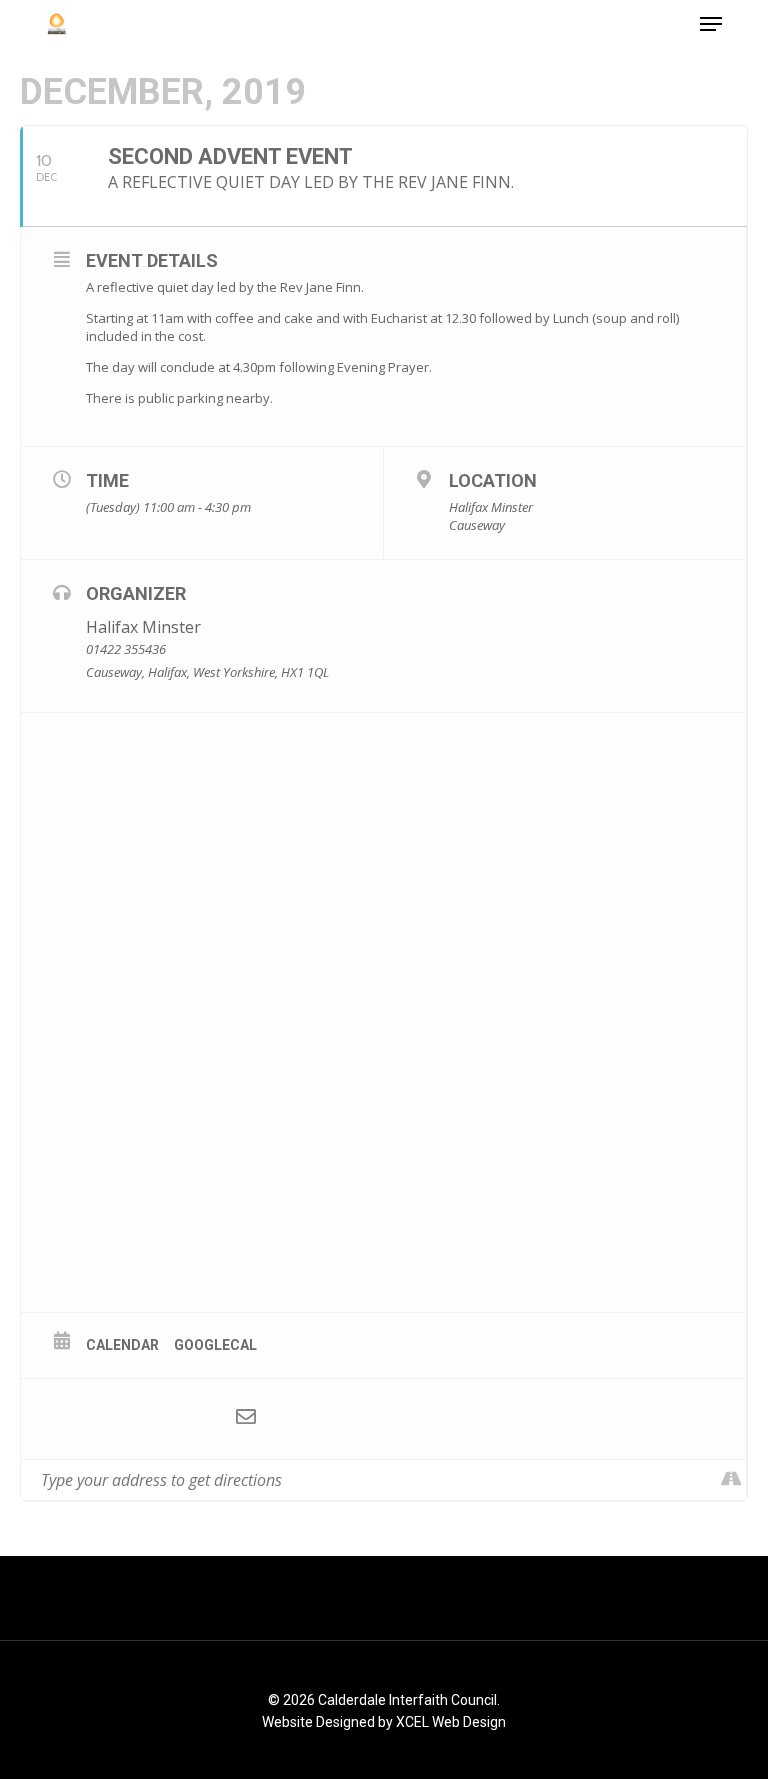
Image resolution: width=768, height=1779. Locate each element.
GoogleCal (215, 1345)
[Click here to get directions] (730, 1480)
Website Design (310, 1722)
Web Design (469, 1722)
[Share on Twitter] (126, 1419)
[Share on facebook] (66, 1419)
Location (493, 480)
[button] (711, 24)
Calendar (122, 1345)
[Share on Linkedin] (186, 1419)
